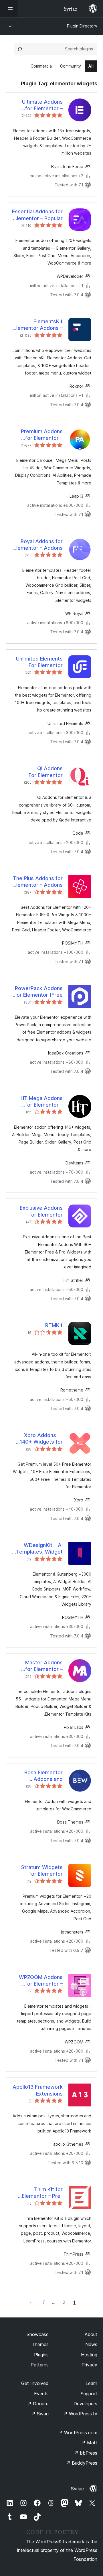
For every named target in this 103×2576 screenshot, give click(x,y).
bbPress (86, 2453)
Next (31, 2302)
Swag (40, 2414)
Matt (89, 2443)
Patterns (40, 2365)
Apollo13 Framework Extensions (38, 2090)
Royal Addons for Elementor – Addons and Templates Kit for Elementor (38, 545)
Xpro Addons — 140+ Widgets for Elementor (41, 1439)
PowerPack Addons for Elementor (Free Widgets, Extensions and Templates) (38, 992)
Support (89, 2394)
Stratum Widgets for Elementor (42, 1871)
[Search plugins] (20, 49)
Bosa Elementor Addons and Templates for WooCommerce (43, 1776)
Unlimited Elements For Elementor (39, 662)
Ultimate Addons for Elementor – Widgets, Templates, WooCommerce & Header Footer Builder (37, 105)
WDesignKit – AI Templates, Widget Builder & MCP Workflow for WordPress (39, 1549)
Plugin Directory (82, 26)
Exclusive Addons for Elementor (41, 1211)
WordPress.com (78, 2433)
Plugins (41, 2355)
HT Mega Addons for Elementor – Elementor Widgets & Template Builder (39, 1102)
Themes (40, 2344)
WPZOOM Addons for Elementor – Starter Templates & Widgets (38, 1981)
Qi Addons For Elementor (46, 772)
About (91, 2334)
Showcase (38, 2334)
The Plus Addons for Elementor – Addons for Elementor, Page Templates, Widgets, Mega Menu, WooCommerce (37, 882)
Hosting (89, 2355)
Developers (85, 2404)
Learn (91, 2383)
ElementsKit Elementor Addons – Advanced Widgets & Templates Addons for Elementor (38, 325)
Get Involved (35, 2383)
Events (41, 2394)
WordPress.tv (80, 2414)
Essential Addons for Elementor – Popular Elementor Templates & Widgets (37, 215)
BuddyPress (82, 2463)
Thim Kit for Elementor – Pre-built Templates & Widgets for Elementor (41, 2193)
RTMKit (54, 1325)
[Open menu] (9, 9)
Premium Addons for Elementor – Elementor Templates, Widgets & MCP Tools (38, 435)
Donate (38, 2404)
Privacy (89, 2365)
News (91, 2344)
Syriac (77, 2489)
